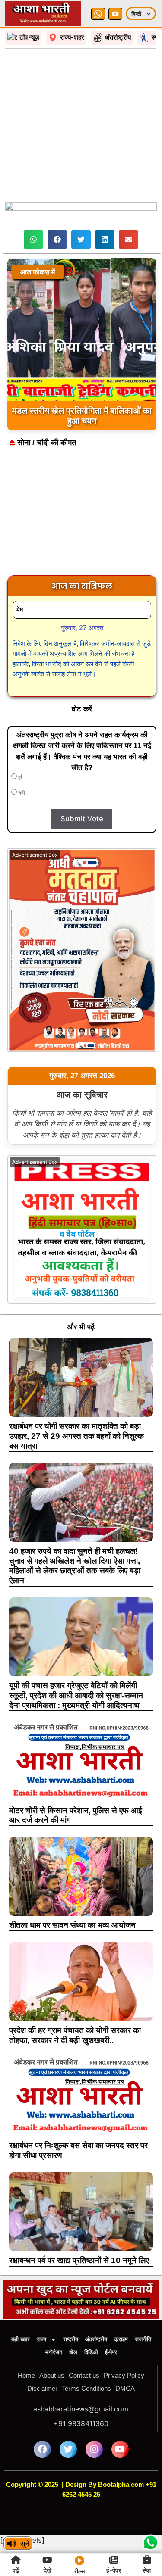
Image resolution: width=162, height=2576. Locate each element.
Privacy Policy (124, 2375)
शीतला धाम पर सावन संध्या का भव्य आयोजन (72, 1925)
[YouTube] (115, 14)
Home (26, 2375)
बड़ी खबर (21, 2339)
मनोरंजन (54, 2352)
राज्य (41, 2339)
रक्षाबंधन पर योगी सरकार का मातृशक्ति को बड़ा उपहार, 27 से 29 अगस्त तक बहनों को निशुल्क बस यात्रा (76, 1436)
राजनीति (143, 2339)
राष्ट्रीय (71, 2339)
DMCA (125, 2388)
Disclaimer (42, 2388)
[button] (33, 239)
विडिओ (91, 2352)
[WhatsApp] (98, 14)
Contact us (84, 2375)
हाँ (19, 777)
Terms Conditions (86, 2388)
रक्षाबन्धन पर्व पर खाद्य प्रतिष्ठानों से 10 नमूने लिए (79, 2260)
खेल (73, 2352)
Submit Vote (82, 819)
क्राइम (121, 2339)
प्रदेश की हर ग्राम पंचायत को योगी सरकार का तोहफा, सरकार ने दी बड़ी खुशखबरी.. (75, 2035)
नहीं (21, 793)
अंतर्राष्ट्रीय (96, 2339)
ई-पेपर (111, 2352)
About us (52, 2375)
